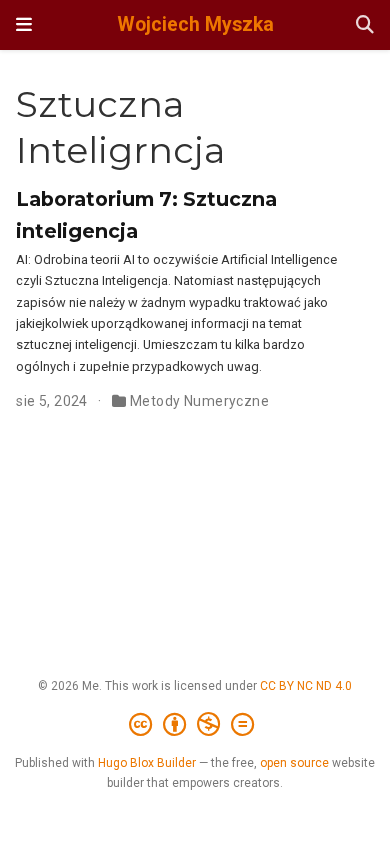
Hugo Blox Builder (147, 763)
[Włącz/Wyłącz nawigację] (24, 25)
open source (294, 763)
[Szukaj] (365, 25)
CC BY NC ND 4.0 (306, 686)
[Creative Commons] (195, 725)
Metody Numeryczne (199, 401)
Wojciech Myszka (195, 24)
